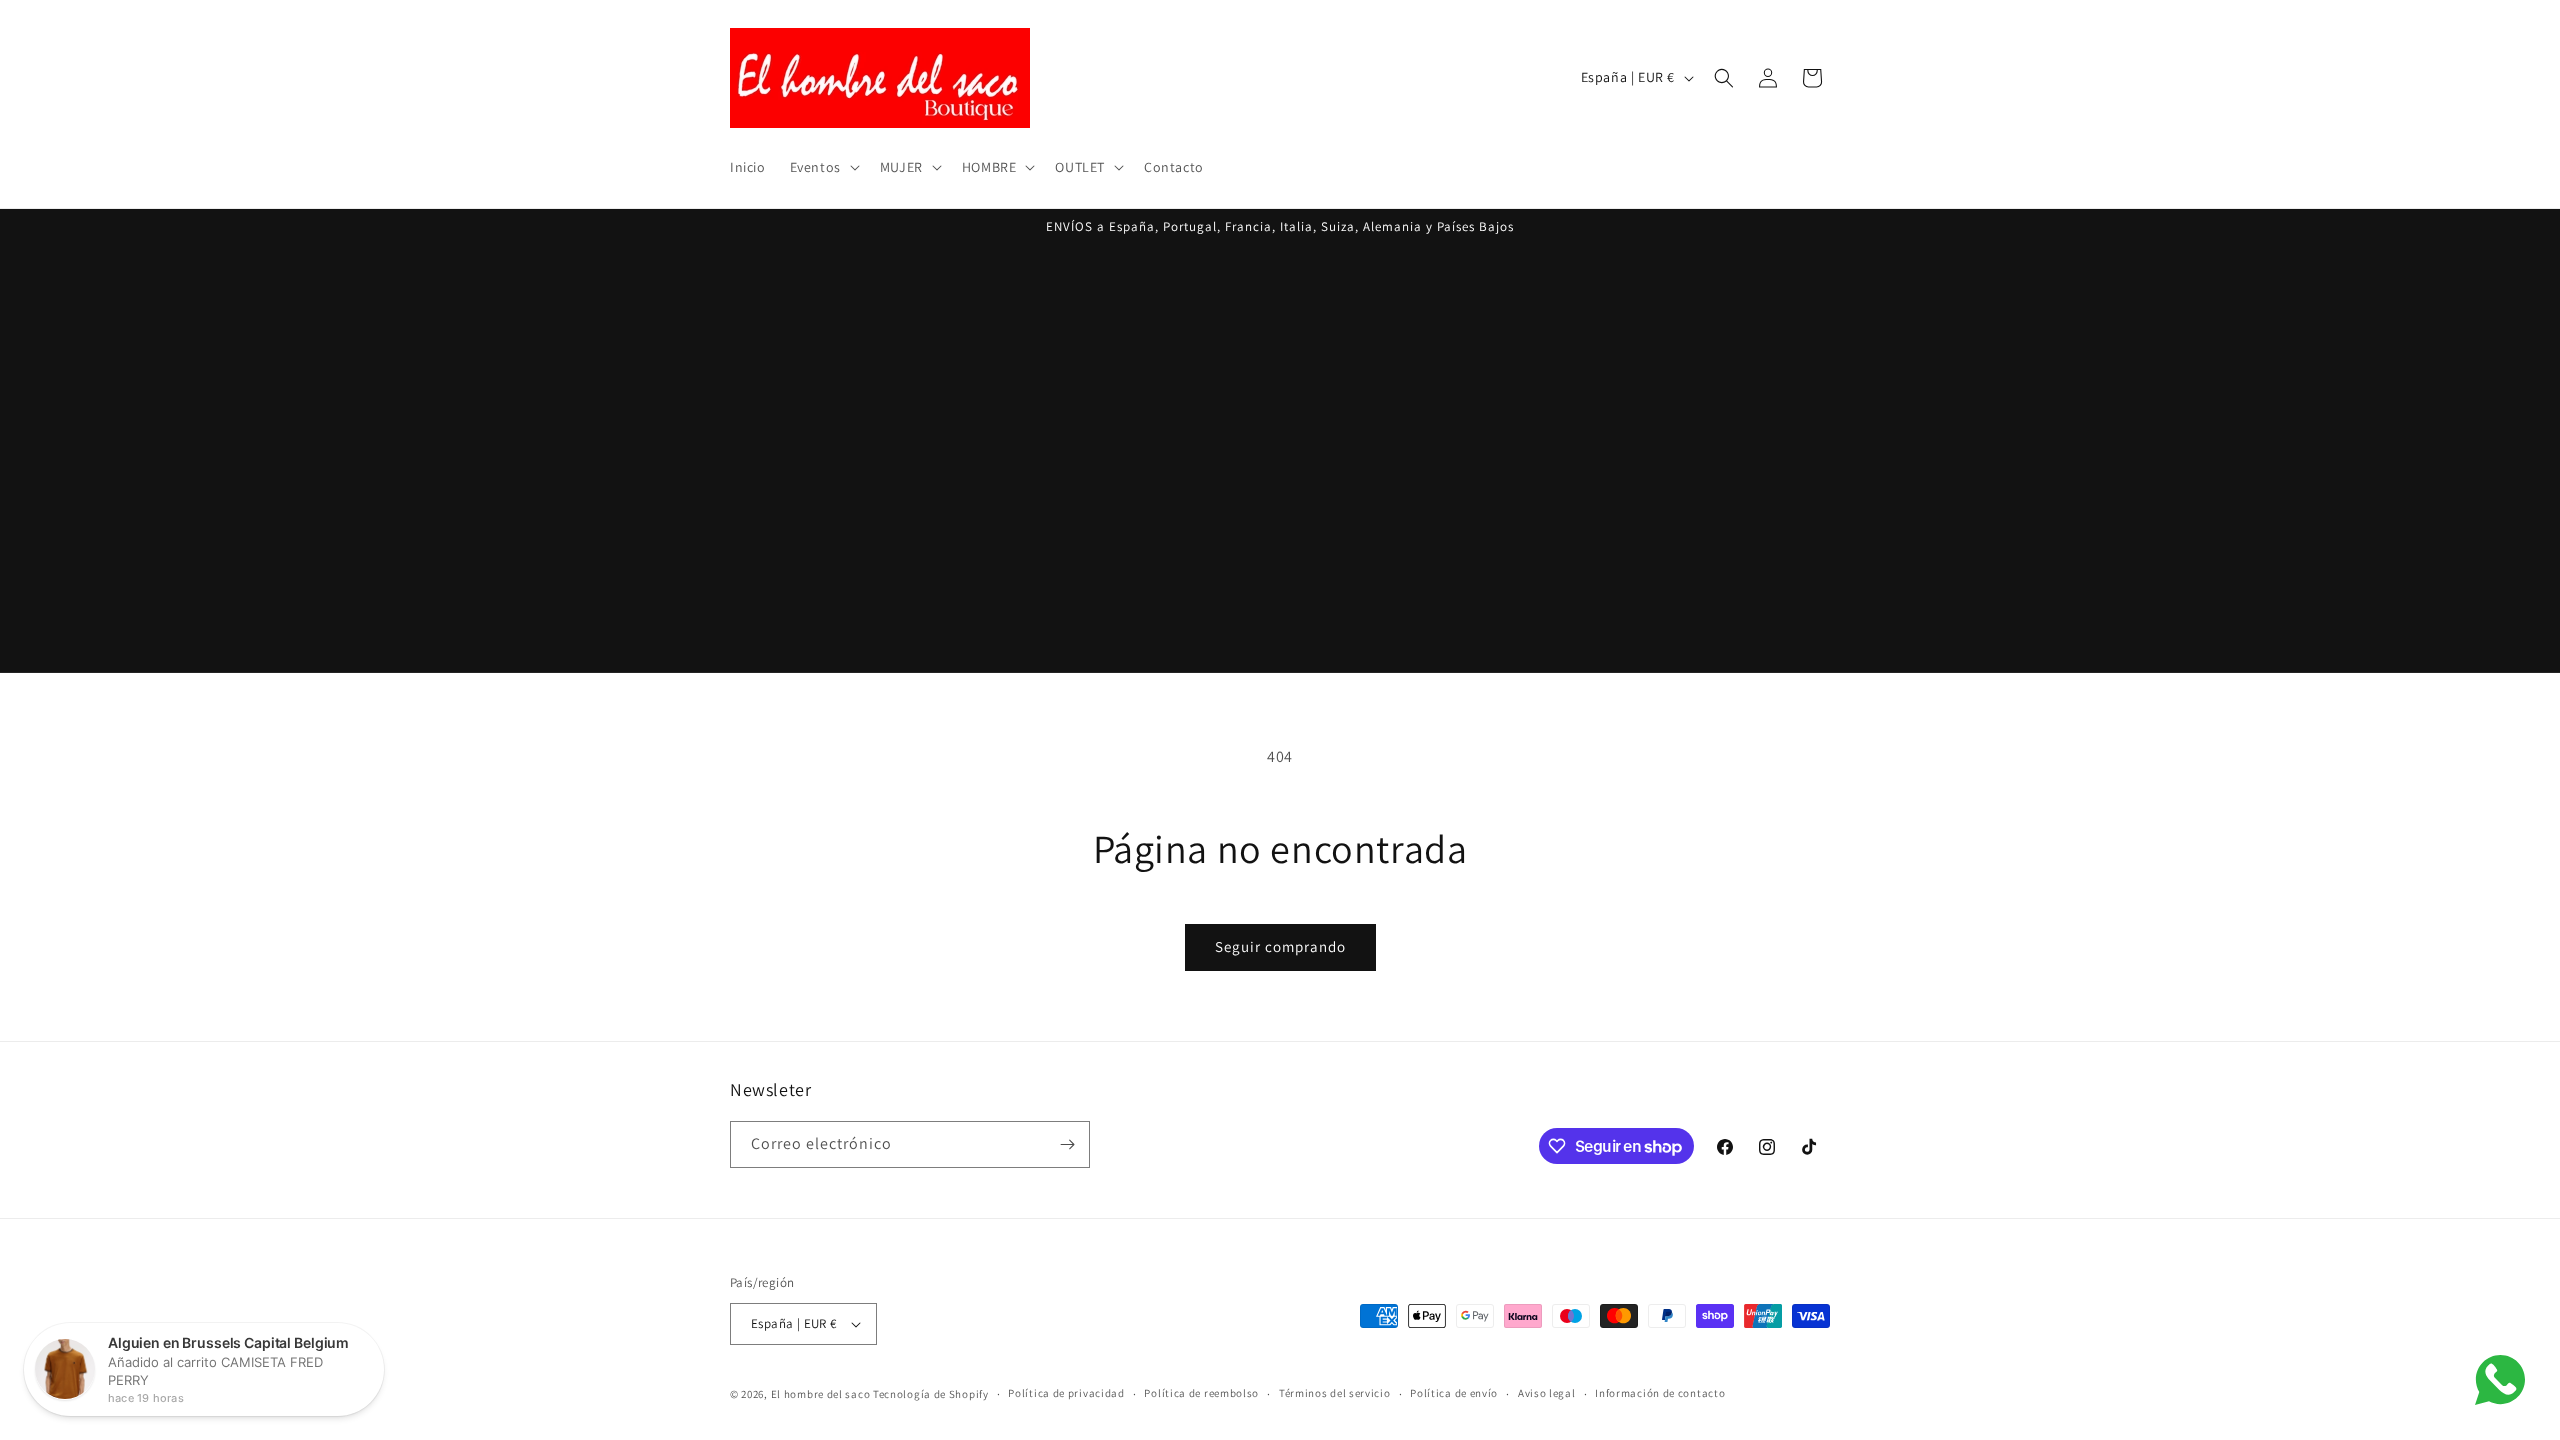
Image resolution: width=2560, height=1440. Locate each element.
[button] (823, 167)
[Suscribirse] (1067, 1144)
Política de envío (1454, 1393)
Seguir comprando (1280, 946)
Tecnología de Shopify (931, 1394)
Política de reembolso (1201, 1393)
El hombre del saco (821, 1394)
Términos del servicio (1335, 1393)
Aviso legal (1547, 1393)
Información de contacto (1660, 1393)
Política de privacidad (1066, 1393)
